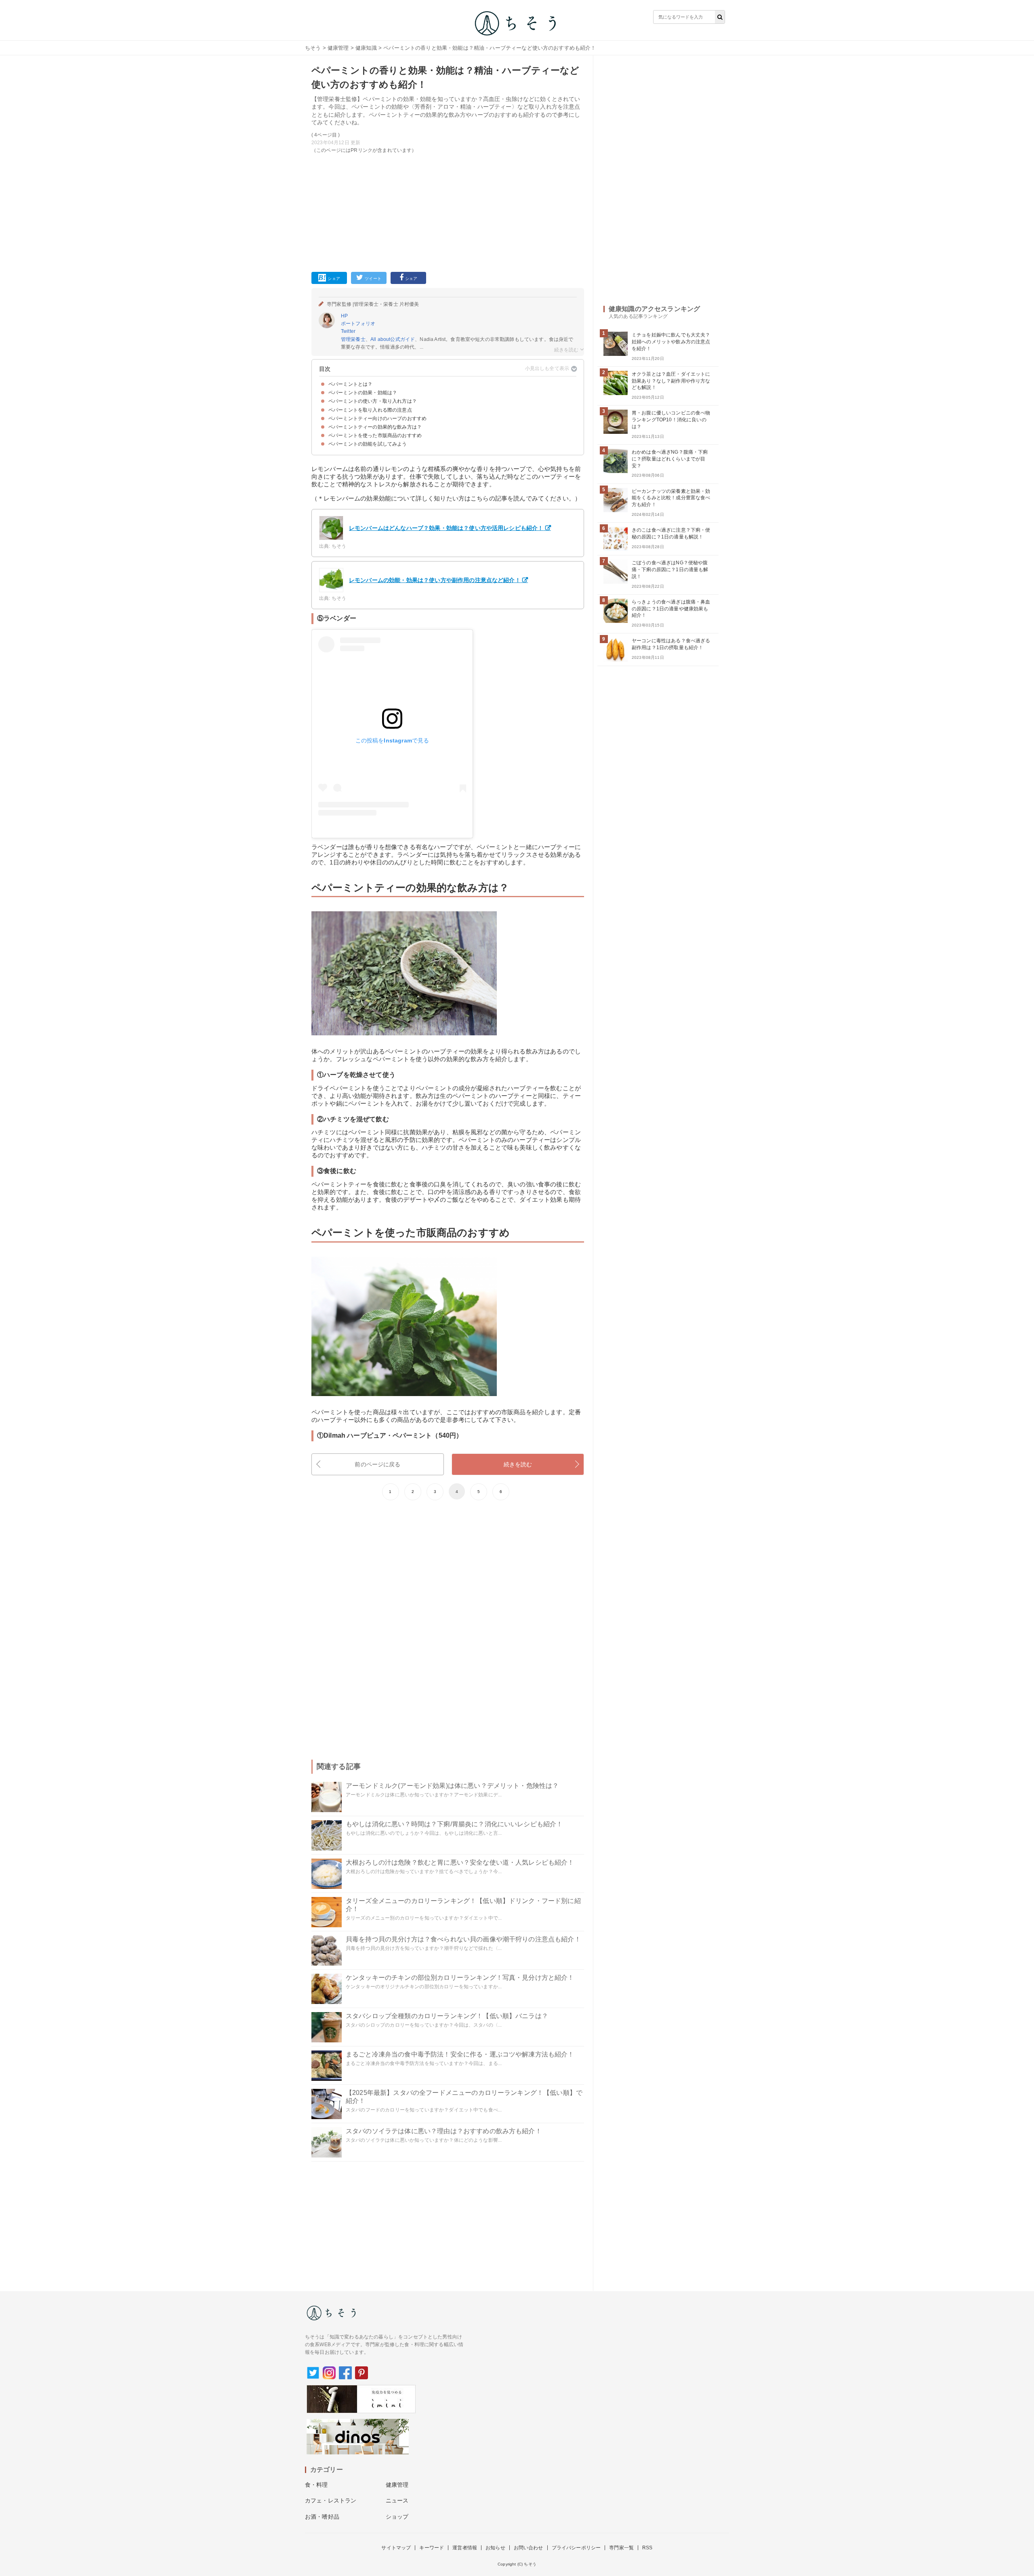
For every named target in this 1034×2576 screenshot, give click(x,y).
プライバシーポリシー (576, 2548)
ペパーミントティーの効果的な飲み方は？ (375, 427)
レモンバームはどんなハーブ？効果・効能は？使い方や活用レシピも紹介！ (446, 528)
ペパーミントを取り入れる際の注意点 (370, 410)
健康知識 (366, 48)
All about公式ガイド (393, 339)
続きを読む (518, 1464)
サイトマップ (396, 2548)
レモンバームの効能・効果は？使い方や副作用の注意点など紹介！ (435, 580)
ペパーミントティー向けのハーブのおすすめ (377, 418)
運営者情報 (465, 2548)
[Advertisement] (448, 211)
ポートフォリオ (358, 324)
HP (344, 316)
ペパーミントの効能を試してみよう (368, 444)
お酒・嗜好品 (322, 2517)
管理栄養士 (353, 339)
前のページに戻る (377, 1464)
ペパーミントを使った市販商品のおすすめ (375, 435)
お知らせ (495, 2548)
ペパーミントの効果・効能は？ (363, 393)
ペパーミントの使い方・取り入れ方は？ (373, 401)
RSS (647, 2548)
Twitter (348, 331)
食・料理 (316, 2485)
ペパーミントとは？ (350, 384)
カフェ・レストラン (331, 2500)
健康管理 (338, 48)
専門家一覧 (621, 2548)
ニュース (397, 2500)
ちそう (313, 48)
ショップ (397, 2517)
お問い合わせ (529, 2548)
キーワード (432, 2548)
